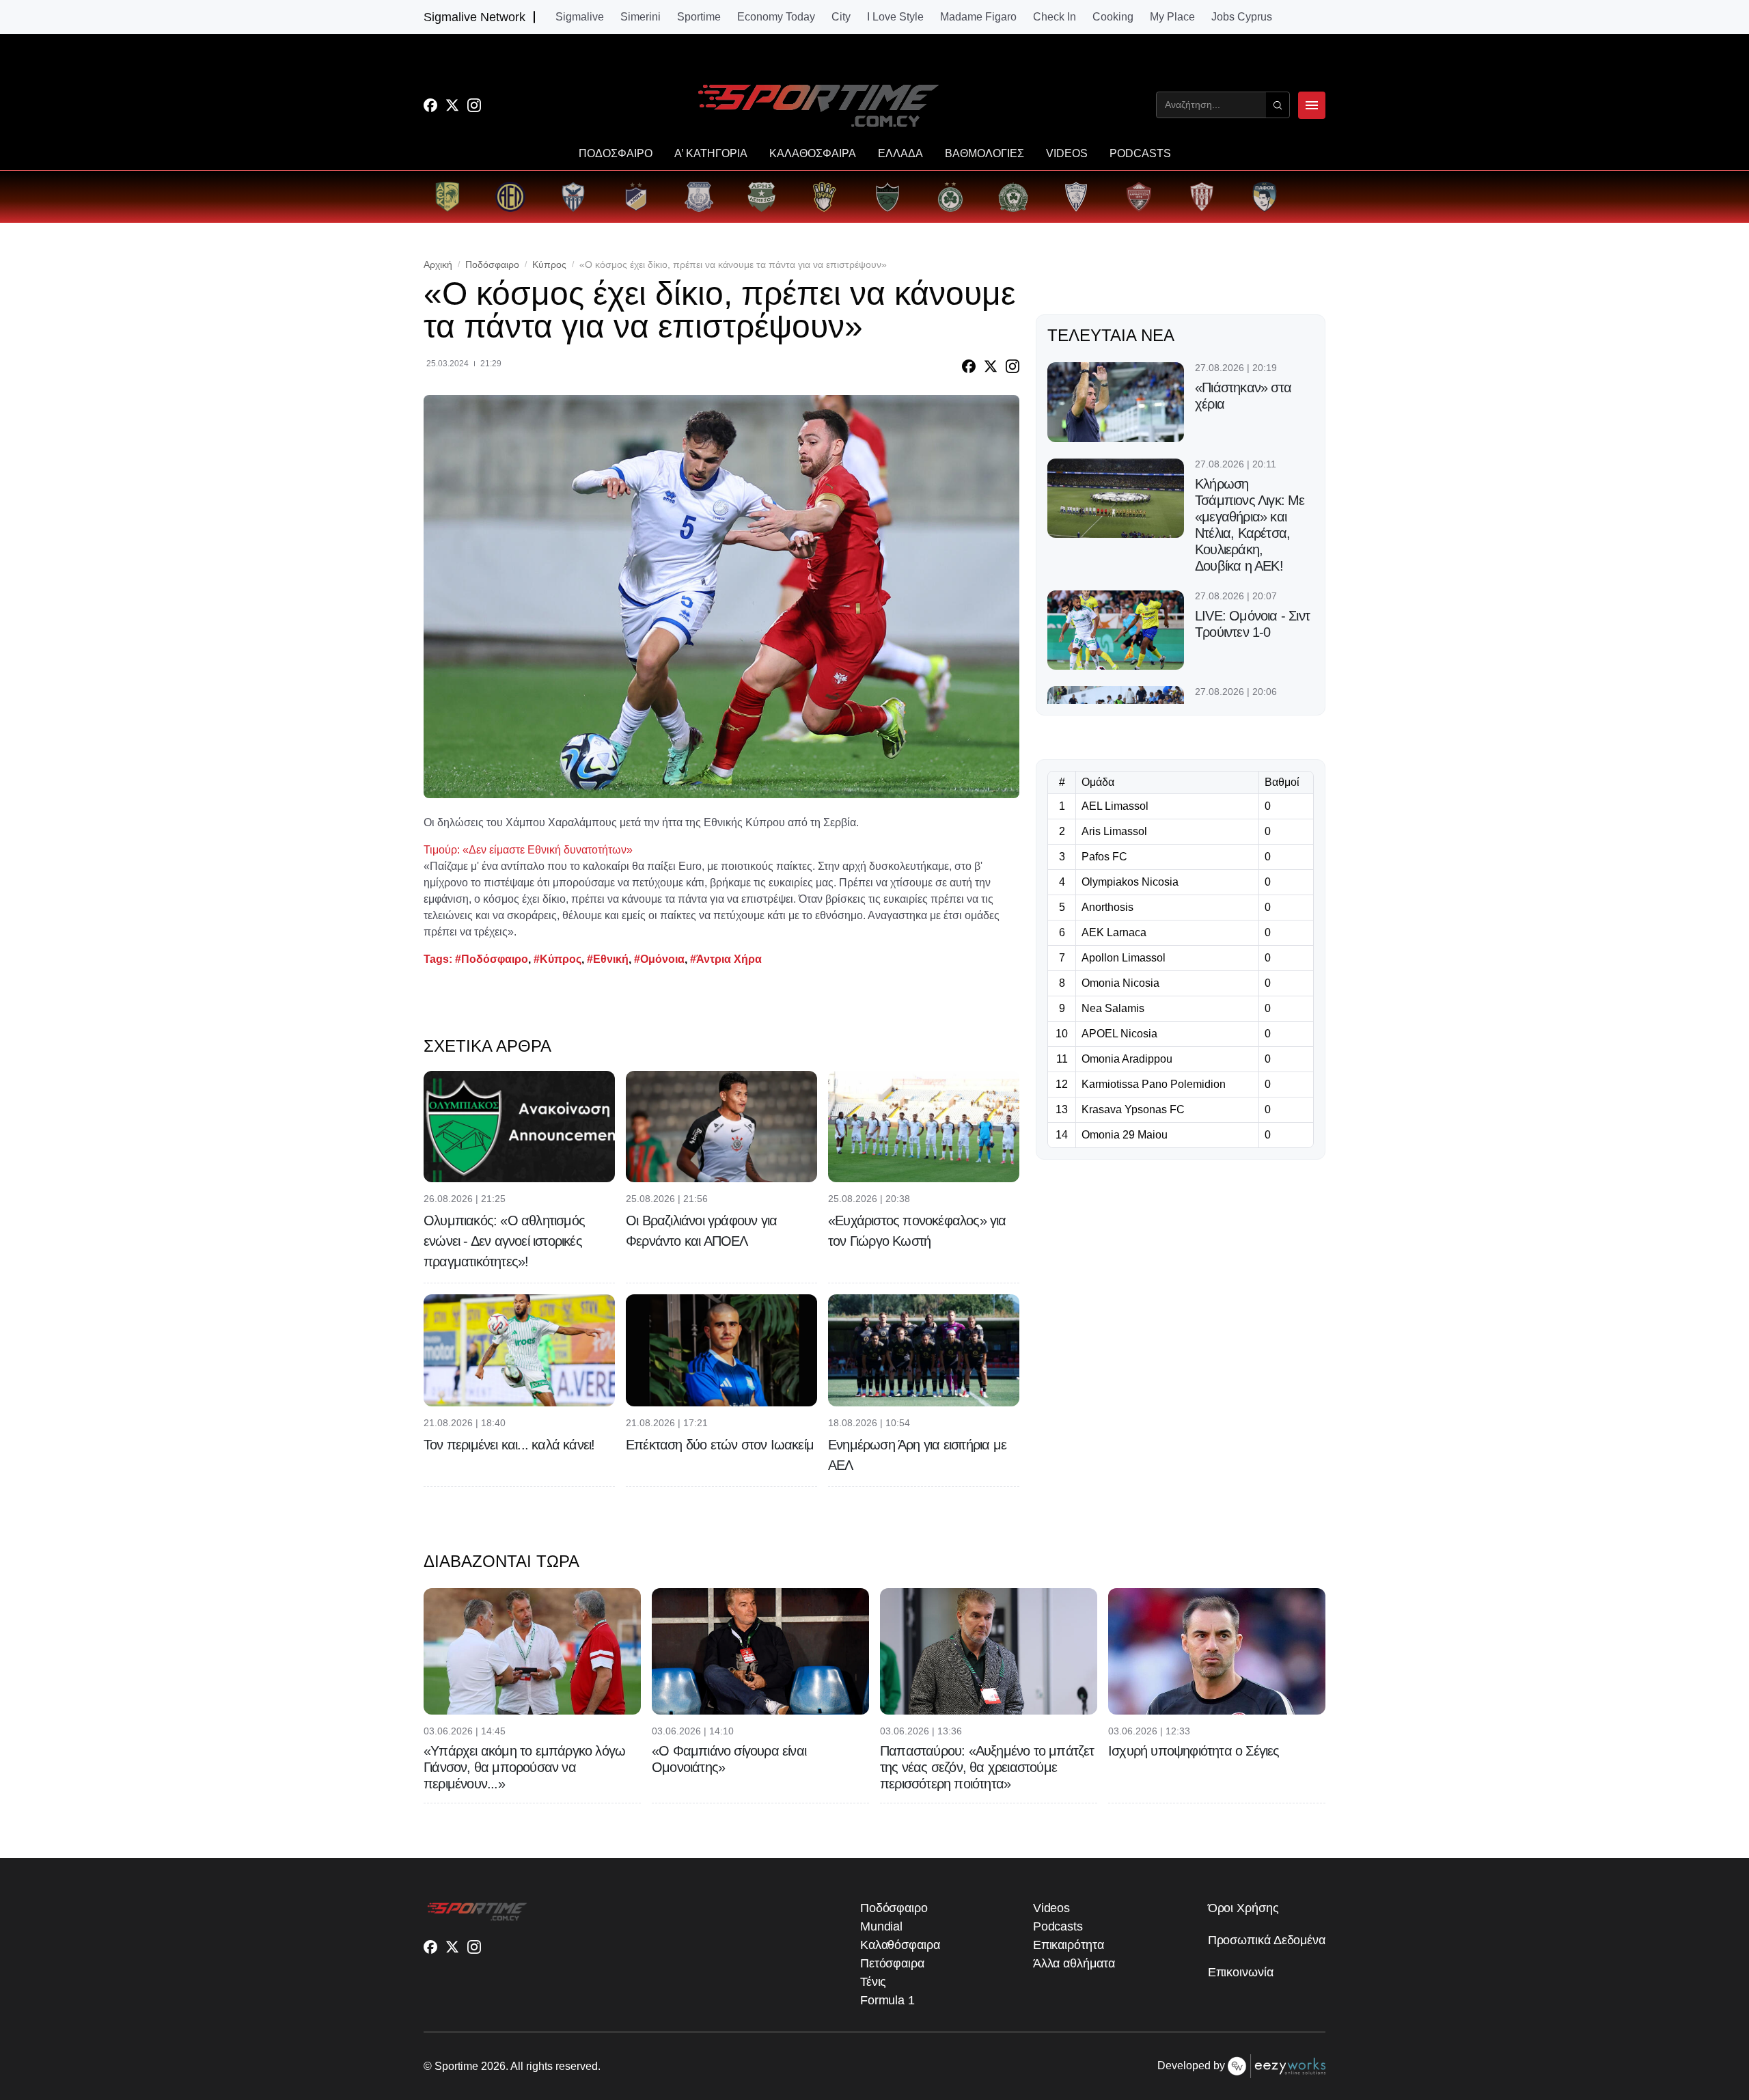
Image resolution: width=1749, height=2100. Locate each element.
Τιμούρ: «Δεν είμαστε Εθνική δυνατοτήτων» (528, 850)
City (841, 17)
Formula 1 (887, 2000)
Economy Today (776, 17)
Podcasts (1058, 1926)
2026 (493, 2066)
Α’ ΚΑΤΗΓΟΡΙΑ (711, 154)
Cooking (1113, 17)
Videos (1051, 1908)
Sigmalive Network (474, 17)
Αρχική (438, 264)
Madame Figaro (978, 17)
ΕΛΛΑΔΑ (900, 154)
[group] (447, 197)
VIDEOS (1067, 154)
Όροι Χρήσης (1243, 1908)
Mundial (881, 1926)
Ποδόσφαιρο (492, 264)
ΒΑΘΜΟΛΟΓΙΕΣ (984, 154)
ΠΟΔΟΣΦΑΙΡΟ (616, 154)
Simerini (641, 17)
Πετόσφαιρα (892, 1963)
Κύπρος (549, 264)
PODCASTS (1140, 154)
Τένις (873, 1982)
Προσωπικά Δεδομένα (1267, 1940)
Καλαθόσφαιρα (900, 1945)
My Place (1172, 17)
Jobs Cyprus (1242, 17)
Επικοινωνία (1241, 1972)
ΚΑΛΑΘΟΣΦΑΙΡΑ (813, 154)
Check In (1055, 17)
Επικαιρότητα (1069, 1945)
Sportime (699, 17)
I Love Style (895, 17)
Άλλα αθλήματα (1074, 1963)
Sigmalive (580, 17)
